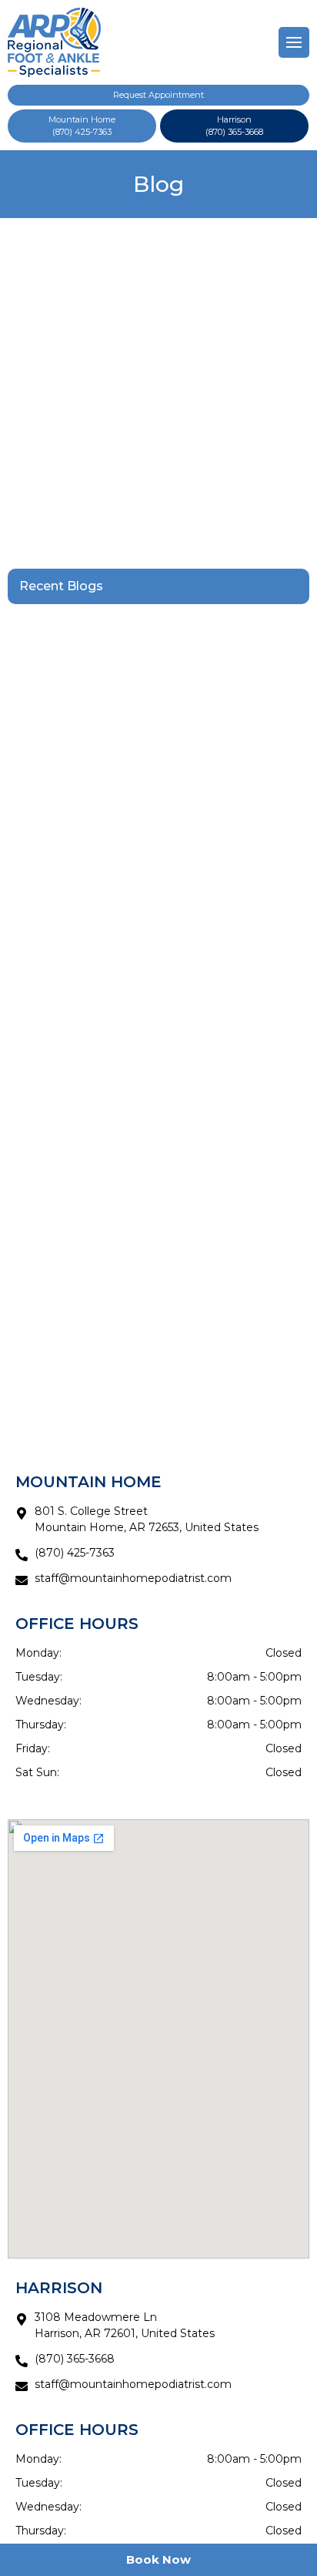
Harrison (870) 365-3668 (234, 126)
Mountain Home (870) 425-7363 (82, 126)
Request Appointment (158, 95)
